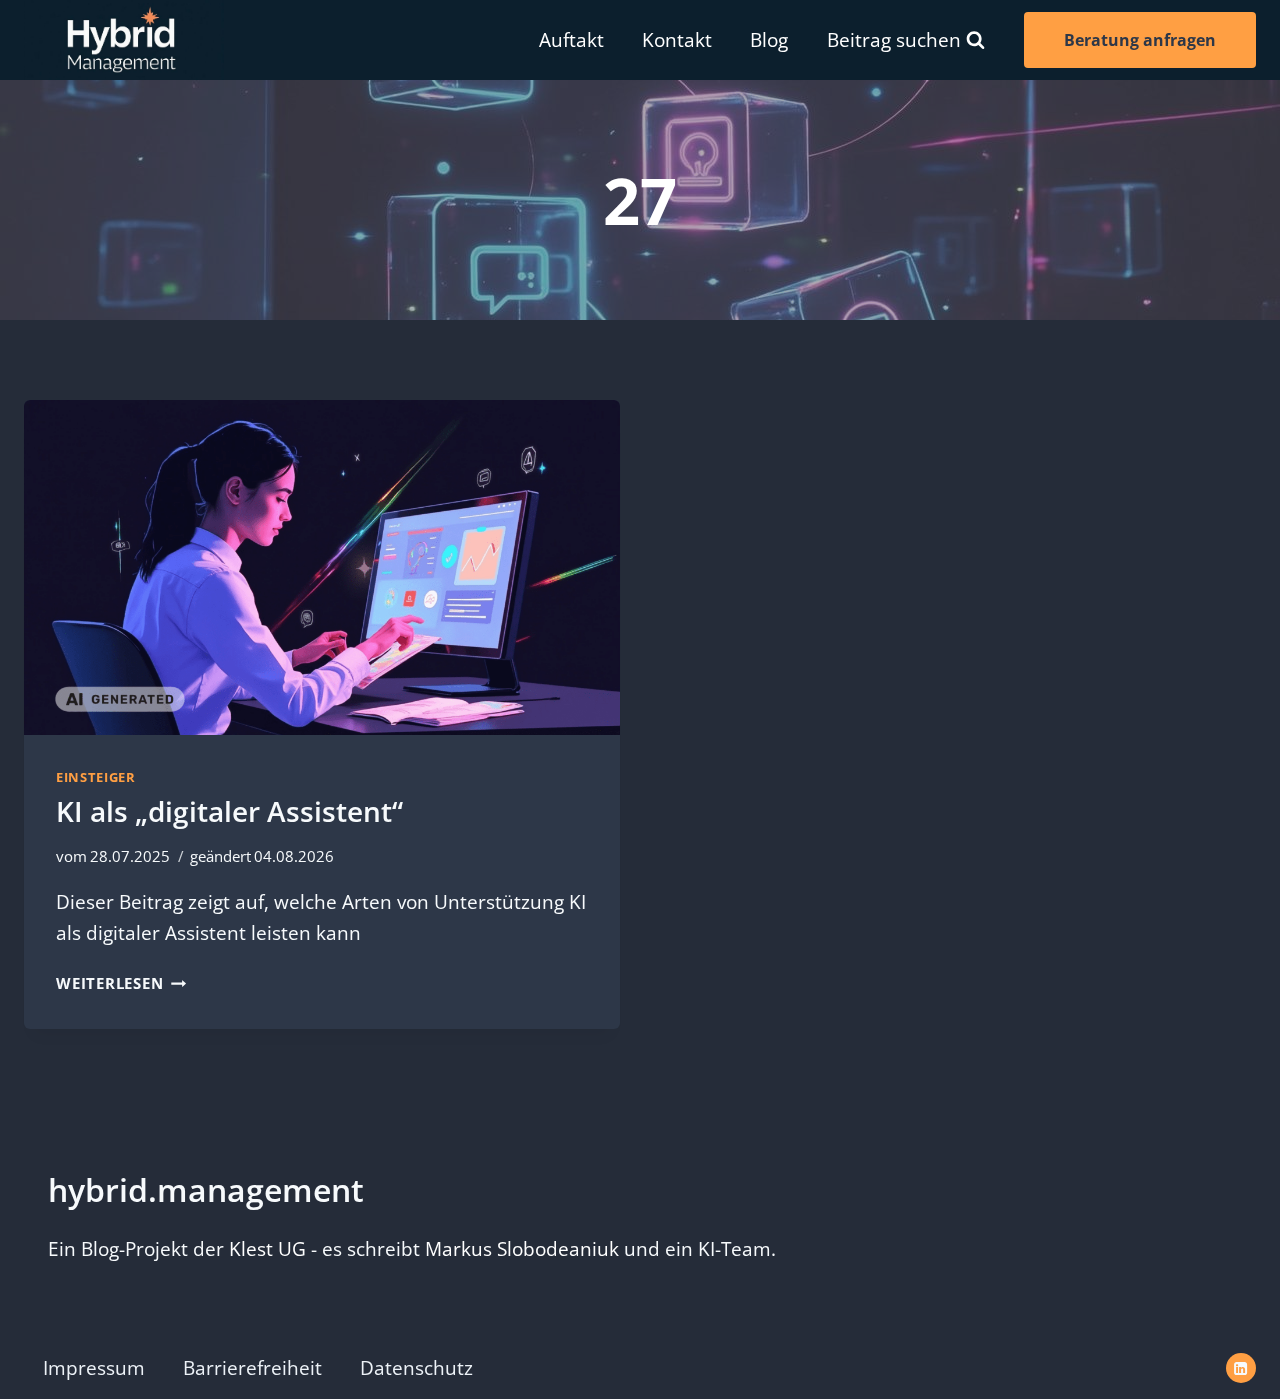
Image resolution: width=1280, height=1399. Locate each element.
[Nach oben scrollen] (1237, 1336)
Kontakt (677, 40)
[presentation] (322, 567)
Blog (769, 40)
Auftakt (571, 40)
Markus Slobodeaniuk (522, 1249)
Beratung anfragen (1140, 40)
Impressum (94, 1368)
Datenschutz (416, 1368)
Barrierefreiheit (252, 1368)
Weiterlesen (121, 983)
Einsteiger (96, 777)
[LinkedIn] (1241, 1368)
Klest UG (267, 1249)
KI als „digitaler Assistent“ (229, 811)
